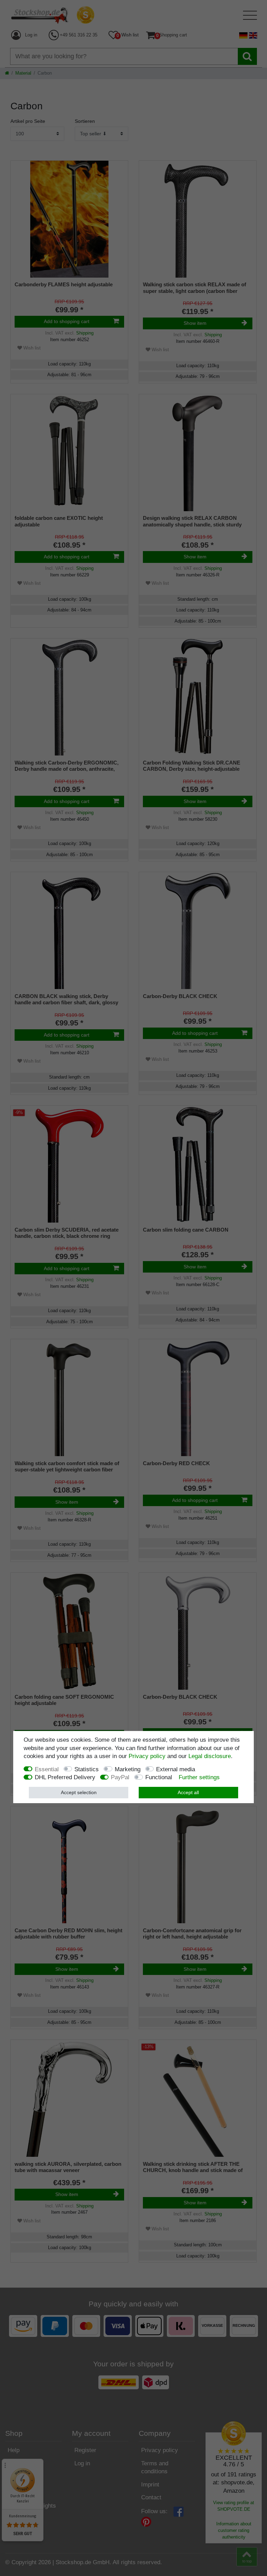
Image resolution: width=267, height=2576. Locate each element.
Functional (159, 1777)
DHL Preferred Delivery (65, 1777)
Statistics (87, 1769)
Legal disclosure (210, 1756)
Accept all (188, 1792)
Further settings (199, 1777)
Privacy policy (147, 1756)
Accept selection (79, 1792)
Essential (47, 1769)
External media (176, 1769)
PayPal (120, 1777)
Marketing (128, 1769)
